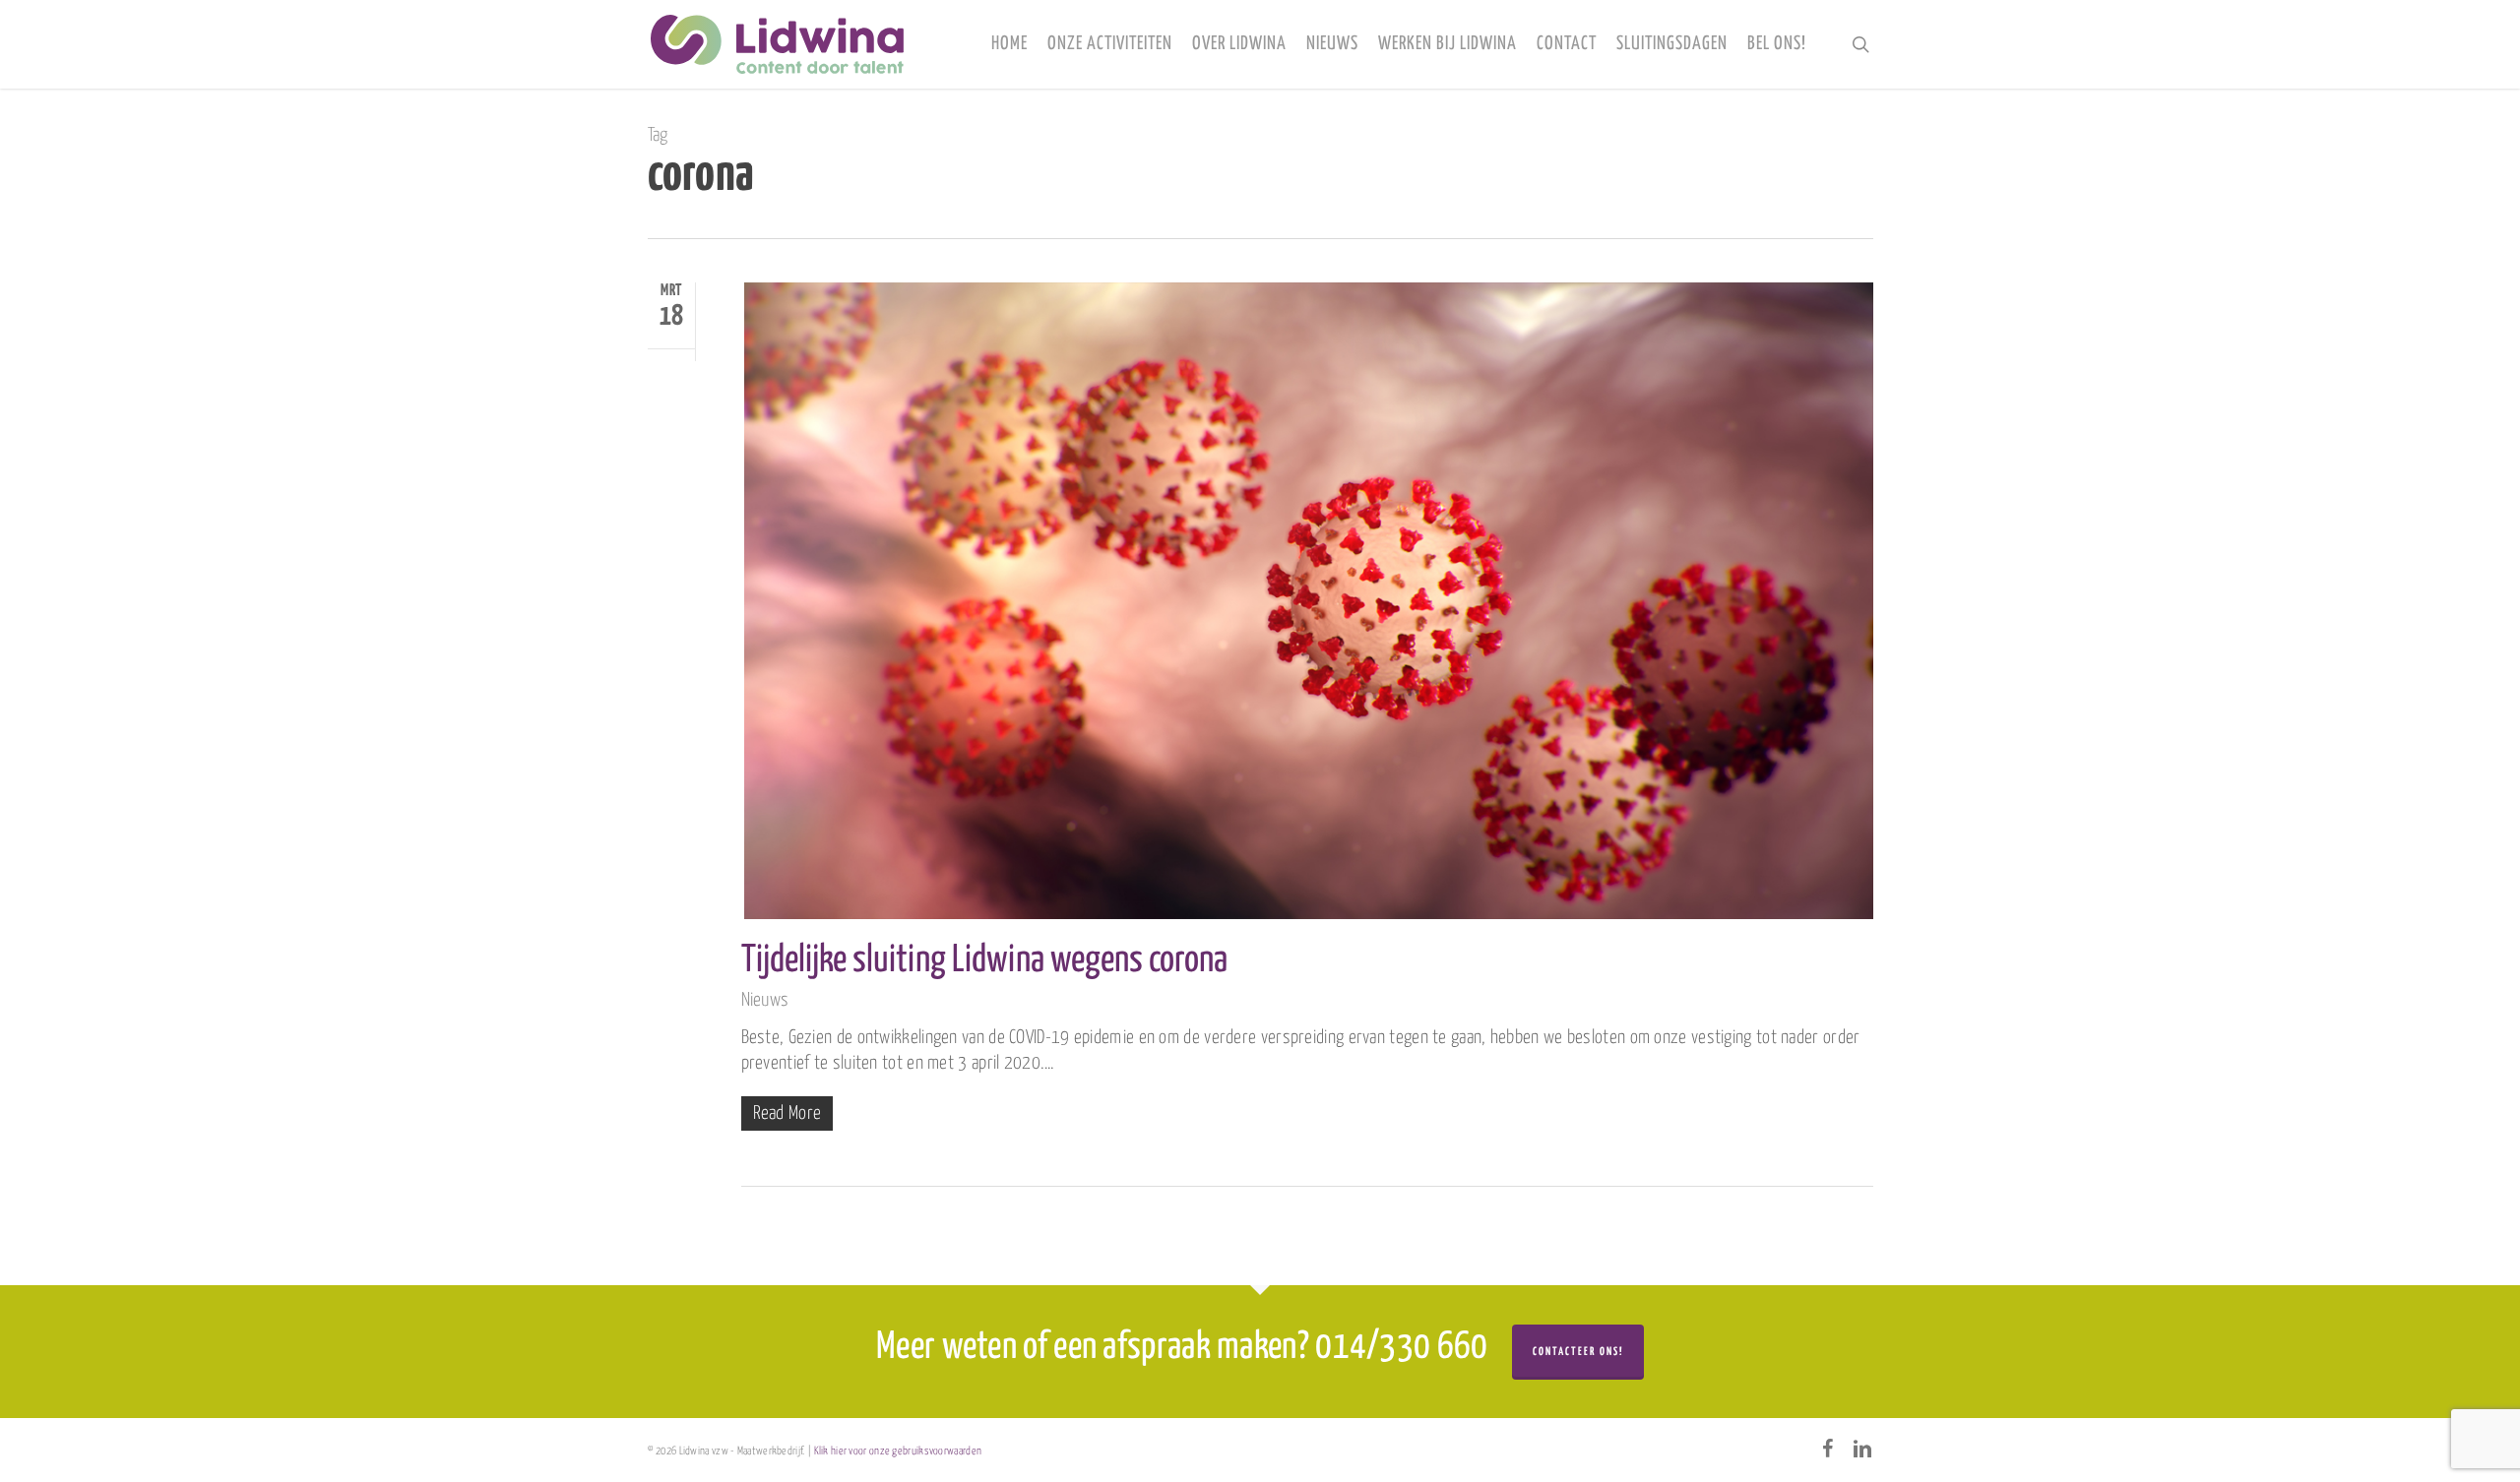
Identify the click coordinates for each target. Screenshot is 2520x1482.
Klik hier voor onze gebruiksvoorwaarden (898, 1451)
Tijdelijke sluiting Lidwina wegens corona (984, 961)
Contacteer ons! (1578, 1352)
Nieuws (765, 1000)
